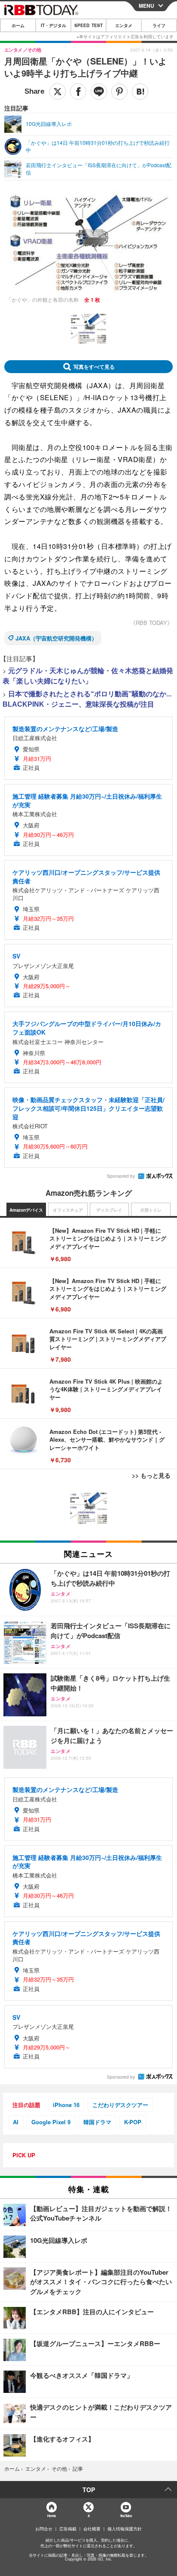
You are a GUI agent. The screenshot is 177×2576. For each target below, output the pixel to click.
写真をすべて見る (94, 367)
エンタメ (124, 25)
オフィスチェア (68, 1210)
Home (51, 2516)
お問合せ (44, 2529)
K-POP (133, 2122)
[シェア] (78, 92)
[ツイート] (58, 92)
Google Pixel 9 (51, 2122)
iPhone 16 (66, 2105)
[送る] (99, 92)
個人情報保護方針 (125, 2529)
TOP (89, 2490)
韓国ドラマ (97, 2122)
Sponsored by (121, 1176)
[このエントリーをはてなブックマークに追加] (140, 92)
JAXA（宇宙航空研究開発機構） (56, 638)
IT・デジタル (53, 25)
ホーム (18, 25)
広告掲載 (68, 2529)
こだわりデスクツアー (120, 2105)
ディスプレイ (109, 1210)
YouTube (126, 2516)
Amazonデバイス (26, 1210)
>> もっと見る (151, 1475)
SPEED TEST (88, 25)
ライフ (159, 25)
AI (16, 2122)
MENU (146, 6)
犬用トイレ (151, 1210)
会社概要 (92, 2529)
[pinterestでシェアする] (119, 92)
